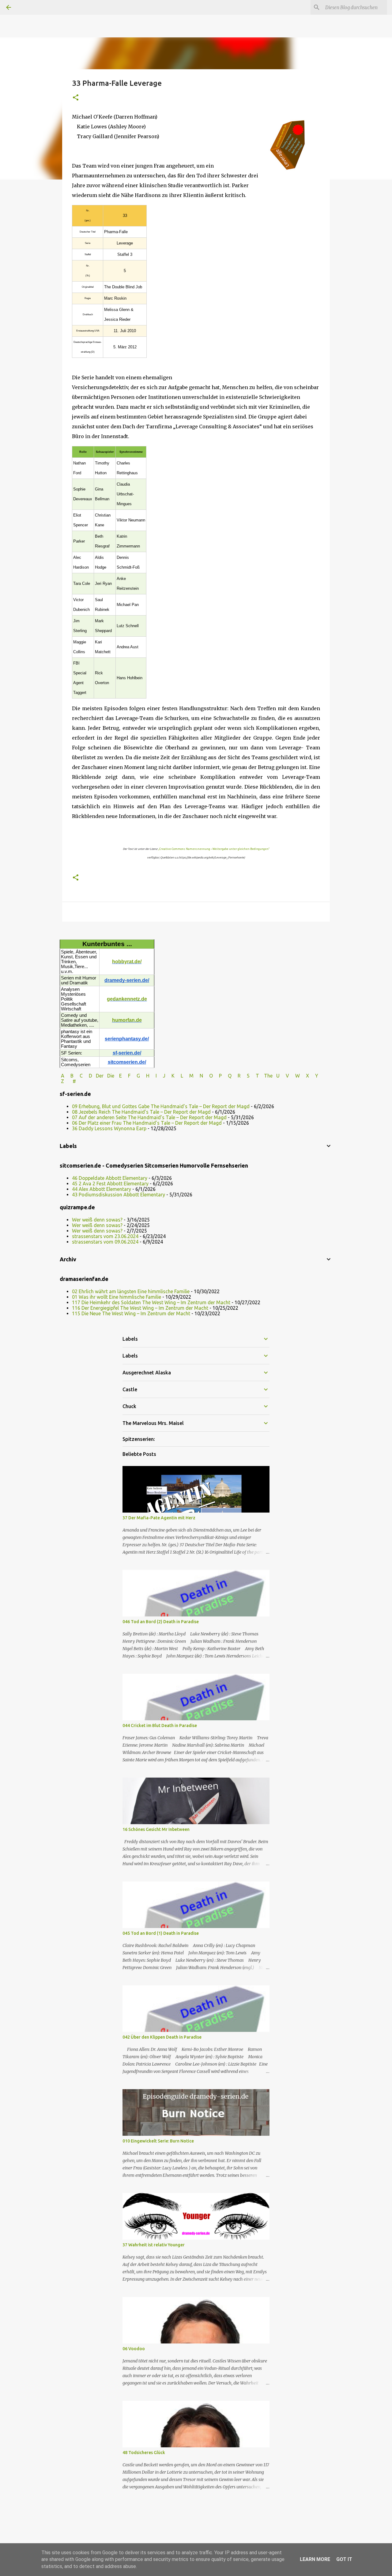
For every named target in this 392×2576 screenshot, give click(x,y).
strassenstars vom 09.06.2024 (105, 1242)
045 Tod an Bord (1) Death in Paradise (161, 1933)
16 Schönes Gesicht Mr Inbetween (156, 1829)
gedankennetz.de (127, 999)
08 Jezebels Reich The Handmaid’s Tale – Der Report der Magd (141, 1112)
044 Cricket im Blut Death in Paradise (160, 1726)
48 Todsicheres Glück (144, 2453)
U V (283, 1076)
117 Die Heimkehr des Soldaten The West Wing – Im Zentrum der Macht (151, 1302)
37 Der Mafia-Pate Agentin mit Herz (159, 1518)
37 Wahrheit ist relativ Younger (154, 2245)
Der (100, 1076)
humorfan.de (127, 1020)
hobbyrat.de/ (127, 962)
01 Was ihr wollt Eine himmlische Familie (117, 1297)
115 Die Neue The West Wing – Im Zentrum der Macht (131, 1313)
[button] (76, 98)
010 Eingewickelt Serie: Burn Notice (158, 2141)
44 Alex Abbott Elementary (102, 1189)
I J (161, 1076)
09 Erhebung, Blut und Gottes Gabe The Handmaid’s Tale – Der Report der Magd (161, 1106)
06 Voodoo (134, 2349)
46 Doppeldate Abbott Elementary (110, 1178)
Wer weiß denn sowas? (97, 1220)
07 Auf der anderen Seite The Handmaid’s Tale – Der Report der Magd (149, 1117)
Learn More (315, 2559)
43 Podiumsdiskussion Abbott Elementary (119, 1195)
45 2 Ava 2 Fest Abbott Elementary (110, 1184)
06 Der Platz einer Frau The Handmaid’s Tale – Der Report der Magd (147, 1123)
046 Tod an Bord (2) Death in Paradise (161, 1622)
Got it (344, 2559)
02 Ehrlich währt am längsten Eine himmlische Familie (131, 1291)
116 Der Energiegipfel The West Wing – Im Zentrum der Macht (140, 1308)
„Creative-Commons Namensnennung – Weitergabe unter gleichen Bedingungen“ (214, 849)
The (268, 1076)
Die (111, 1076)
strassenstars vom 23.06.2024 (105, 1236)
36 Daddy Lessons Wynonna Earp (109, 1128)
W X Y (307, 1076)
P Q (226, 1076)
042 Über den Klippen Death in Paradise (162, 2037)
